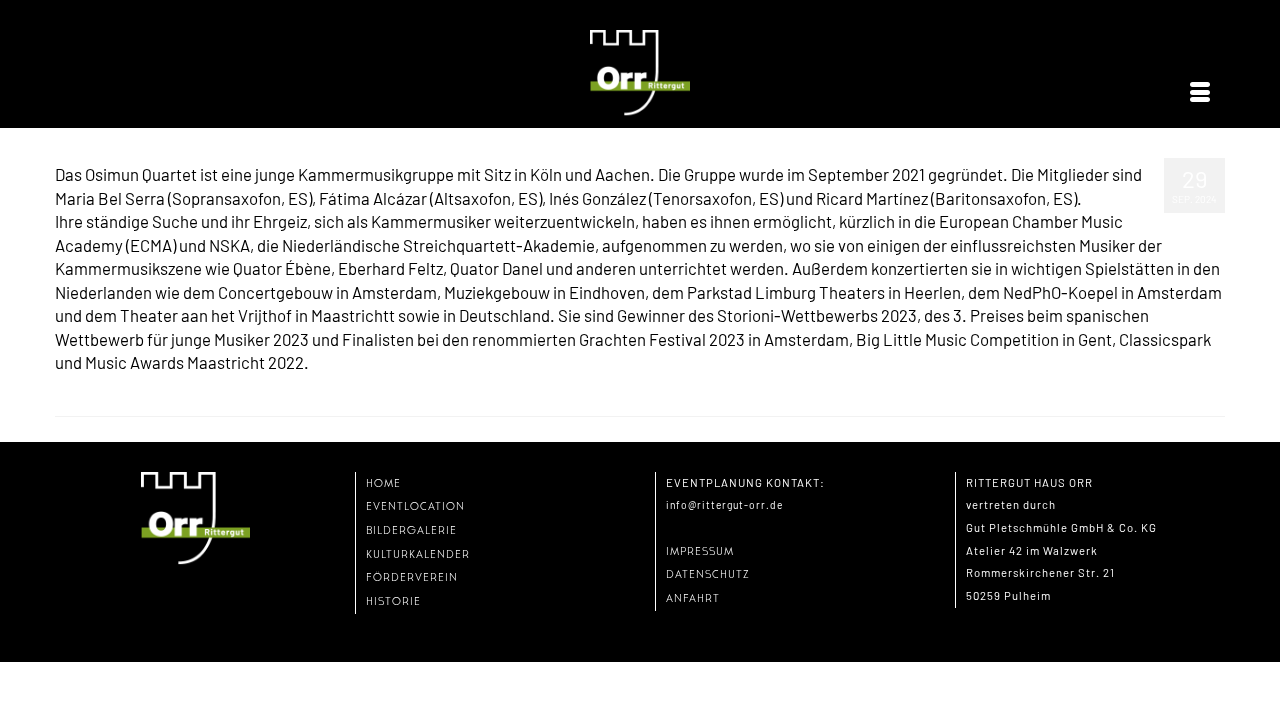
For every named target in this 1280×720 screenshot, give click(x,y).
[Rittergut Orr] (640, 73)
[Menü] (1200, 93)
